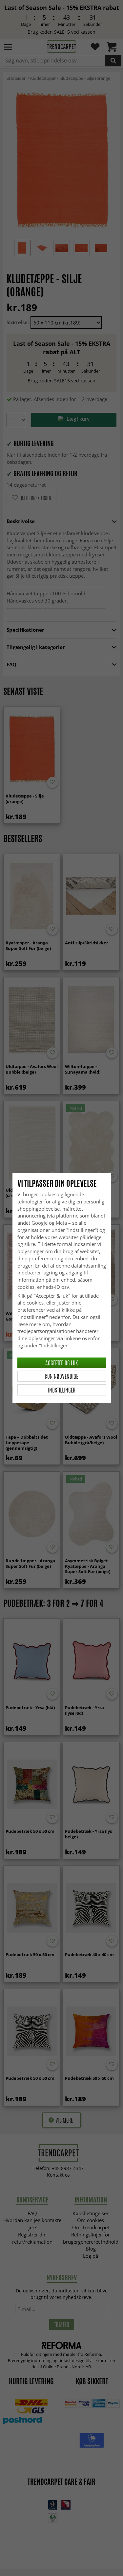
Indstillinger (62, 1390)
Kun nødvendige (61, 1376)
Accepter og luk (61, 1363)
